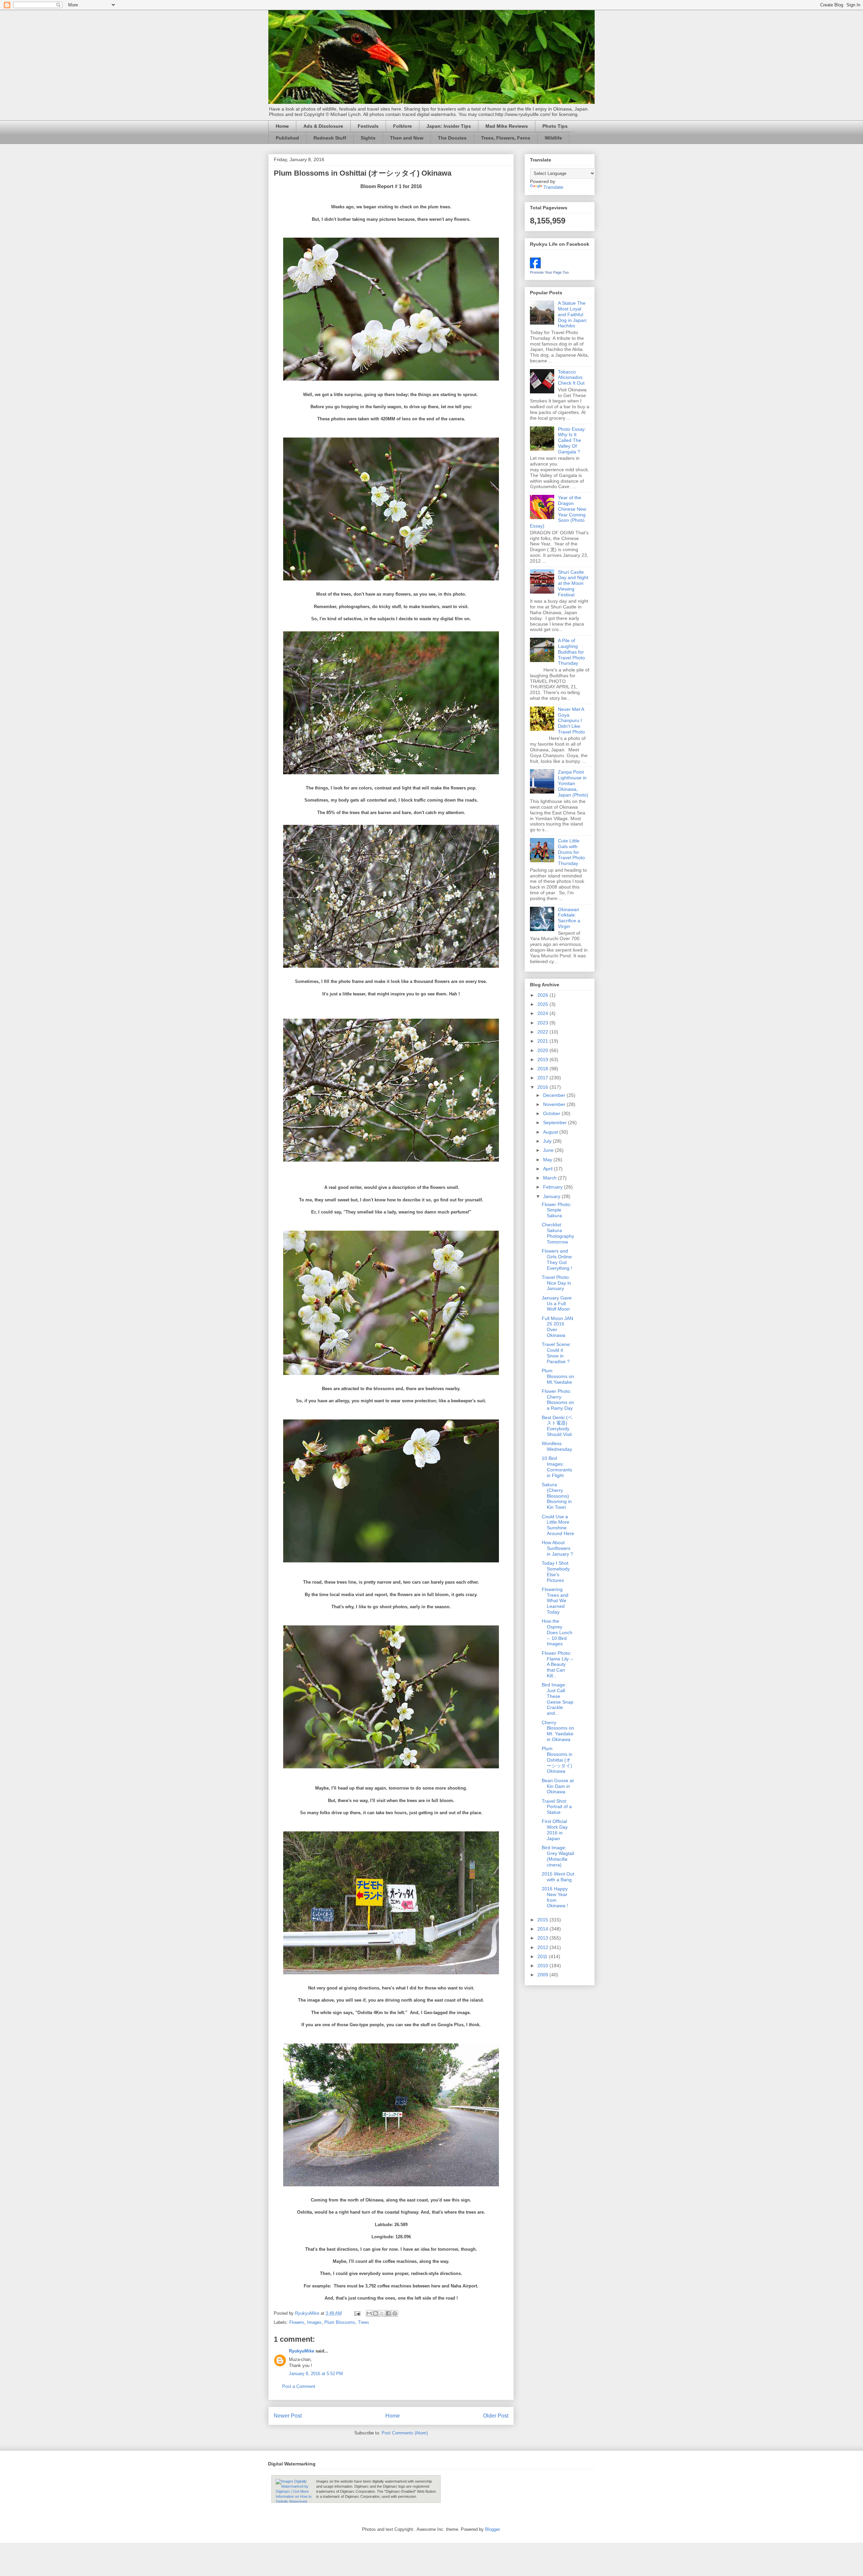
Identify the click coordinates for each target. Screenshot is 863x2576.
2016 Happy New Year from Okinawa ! (555, 1897)
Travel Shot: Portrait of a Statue (557, 1807)
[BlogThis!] (376, 2313)
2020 (543, 1050)
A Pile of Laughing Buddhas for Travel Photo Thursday (571, 652)
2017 (543, 1078)
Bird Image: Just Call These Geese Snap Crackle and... (558, 1699)
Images (314, 2322)
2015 (543, 1920)
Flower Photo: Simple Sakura (557, 1210)
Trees (364, 2322)
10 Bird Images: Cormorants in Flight (557, 1467)
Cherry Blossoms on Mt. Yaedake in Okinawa (558, 1731)
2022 (543, 1032)
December (555, 1095)
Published (287, 138)
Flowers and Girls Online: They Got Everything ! (557, 1259)
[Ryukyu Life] (535, 267)
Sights (368, 138)
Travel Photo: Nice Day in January (556, 1283)
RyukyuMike (302, 2351)
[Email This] (369, 2313)
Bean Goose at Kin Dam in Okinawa (558, 1786)
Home (282, 126)
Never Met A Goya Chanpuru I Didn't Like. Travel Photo (571, 721)
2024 (543, 1013)
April (548, 1169)
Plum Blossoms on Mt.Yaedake (558, 1376)
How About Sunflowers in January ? (557, 1548)
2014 (543, 1929)
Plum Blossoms (340, 2322)
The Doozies (452, 138)
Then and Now (407, 138)
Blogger (492, 2529)
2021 (543, 1041)
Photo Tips (555, 126)
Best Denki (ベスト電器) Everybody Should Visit (557, 1426)
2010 (543, 1966)
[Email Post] (357, 2313)
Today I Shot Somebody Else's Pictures (556, 1571)
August (551, 1132)
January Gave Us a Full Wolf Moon (557, 1304)
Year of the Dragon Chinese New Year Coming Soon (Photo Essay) (558, 512)
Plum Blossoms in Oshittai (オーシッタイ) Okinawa (557, 1760)
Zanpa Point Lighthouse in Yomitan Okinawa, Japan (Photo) (573, 783)
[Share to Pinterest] (395, 2313)
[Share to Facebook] (388, 2313)
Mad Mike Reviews (507, 126)
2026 (543, 995)
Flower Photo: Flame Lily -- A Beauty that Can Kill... (558, 1664)
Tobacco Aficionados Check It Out (571, 378)
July (548, 1141)
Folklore (403, 126)
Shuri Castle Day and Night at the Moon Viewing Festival (573, 583)
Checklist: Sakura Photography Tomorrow (558, 1233)
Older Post (496, 2416)
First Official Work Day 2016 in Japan (555, 1830)
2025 (543, 1004)
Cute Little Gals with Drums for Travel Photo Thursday (571, 852)
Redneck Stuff (330, 138)
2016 (543, 1087)
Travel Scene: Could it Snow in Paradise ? (556, 1353)
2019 (543, 1059)
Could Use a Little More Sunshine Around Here (558, 1525)
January (552, 1196)
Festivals (368, 126)
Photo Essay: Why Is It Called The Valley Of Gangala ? (572, 440)
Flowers (297, 2322)
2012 (543, 1947)
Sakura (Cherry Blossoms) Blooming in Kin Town (557, 1496)
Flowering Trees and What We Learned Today (555, 1601)
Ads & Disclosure (323, 126)
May (548, 1160)
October (552, 1113)
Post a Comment (299, 2386)
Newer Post (288, 2416)
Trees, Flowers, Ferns (506, 138)
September (556, 1122)
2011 (543, 1956)
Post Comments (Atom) (405, 2433)
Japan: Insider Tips (449, 126)
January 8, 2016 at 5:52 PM (316, 2374)
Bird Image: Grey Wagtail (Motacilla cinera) (558, 1856)
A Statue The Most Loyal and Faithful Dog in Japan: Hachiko (573, 314)
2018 (543, 1069)
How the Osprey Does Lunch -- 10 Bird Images (557, 1632)
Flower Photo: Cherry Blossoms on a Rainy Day (558, 1400)
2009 (543, 1975)
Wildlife (553, 138)
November (555, 1104)
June (549, 1150)
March (550, 1178)
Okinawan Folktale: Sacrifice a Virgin (569, 918)
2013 (543, 1938)
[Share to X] (382, 2313)
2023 (543, 1023)
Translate (553, 187)
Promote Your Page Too (549, 272)
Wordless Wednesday (557, 1446)
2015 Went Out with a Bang (558, 1877)
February (554, 1187)
